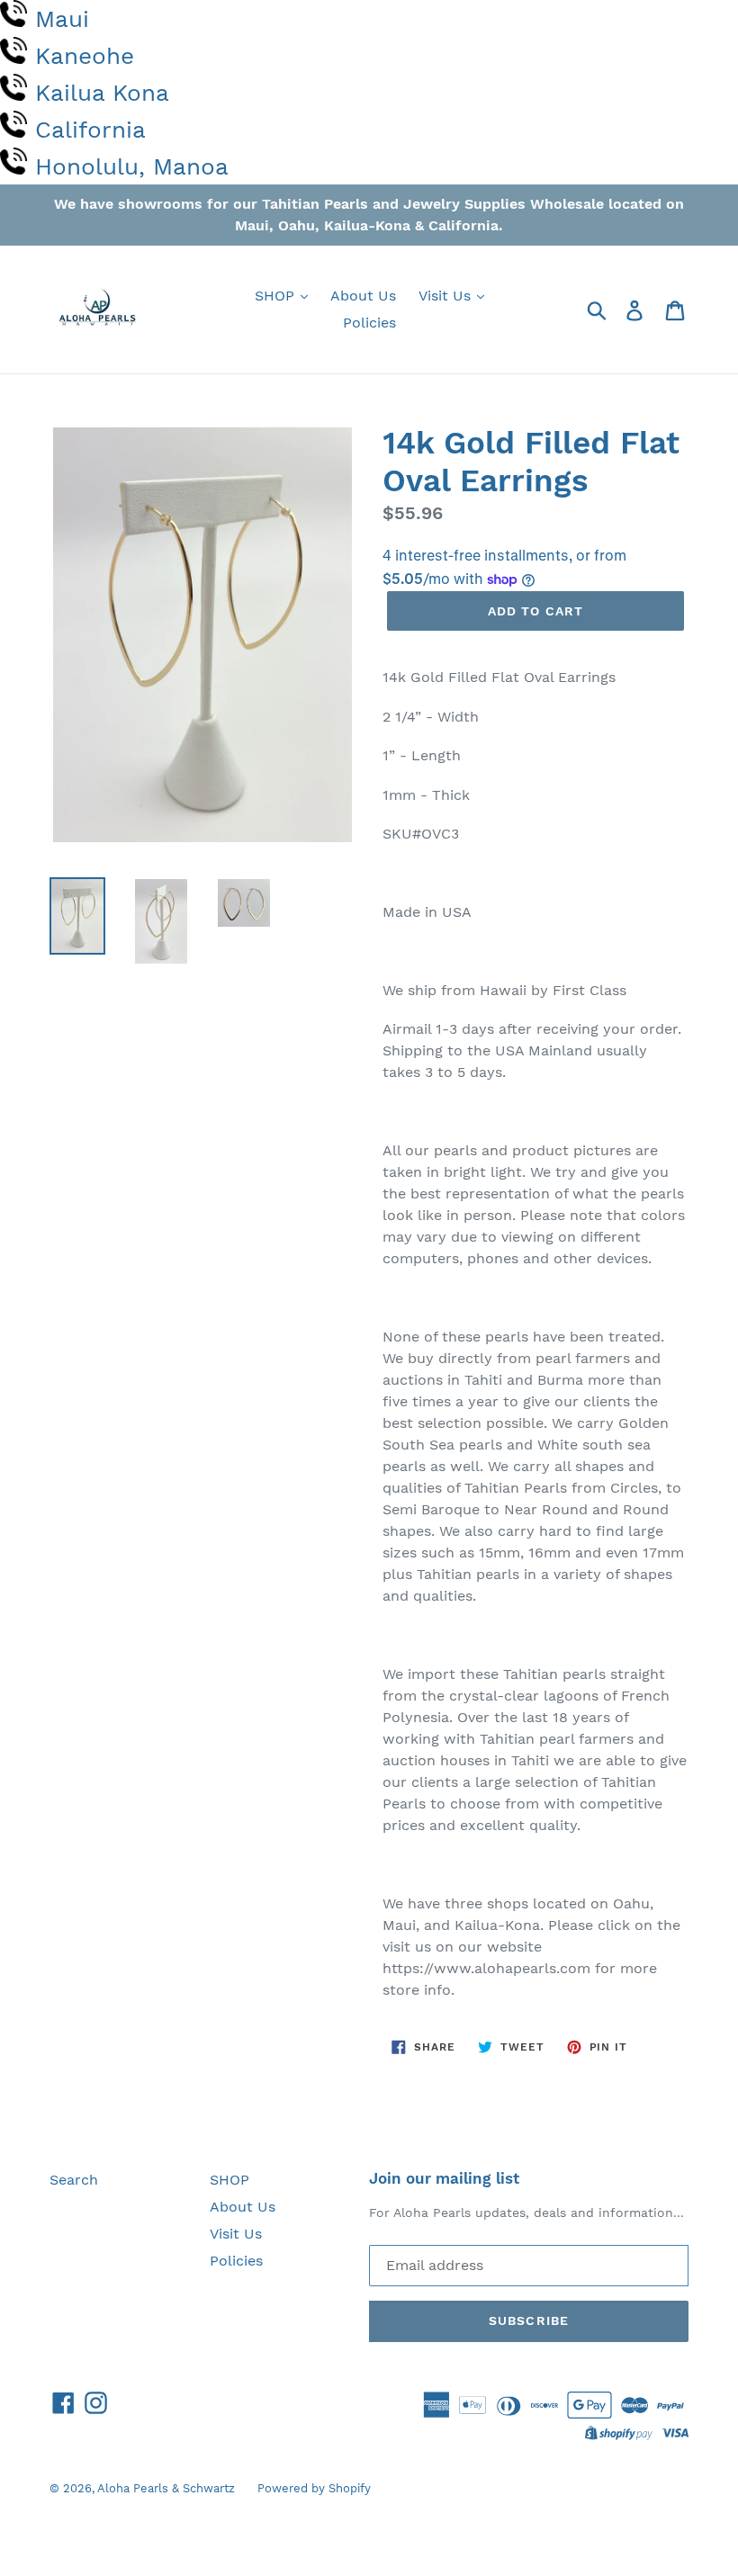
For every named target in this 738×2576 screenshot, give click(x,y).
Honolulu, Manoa (132, 166)
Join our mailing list (444, 2178)
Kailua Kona (102, 93)
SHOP (277, 296)
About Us (363, 296)
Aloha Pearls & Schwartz (166, 2488)
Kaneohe (85, 56)
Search (74, 2180)
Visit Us (447, 296)
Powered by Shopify (314, 2488)
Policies (369, 323)
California (90, 130)
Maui (62, 19)
